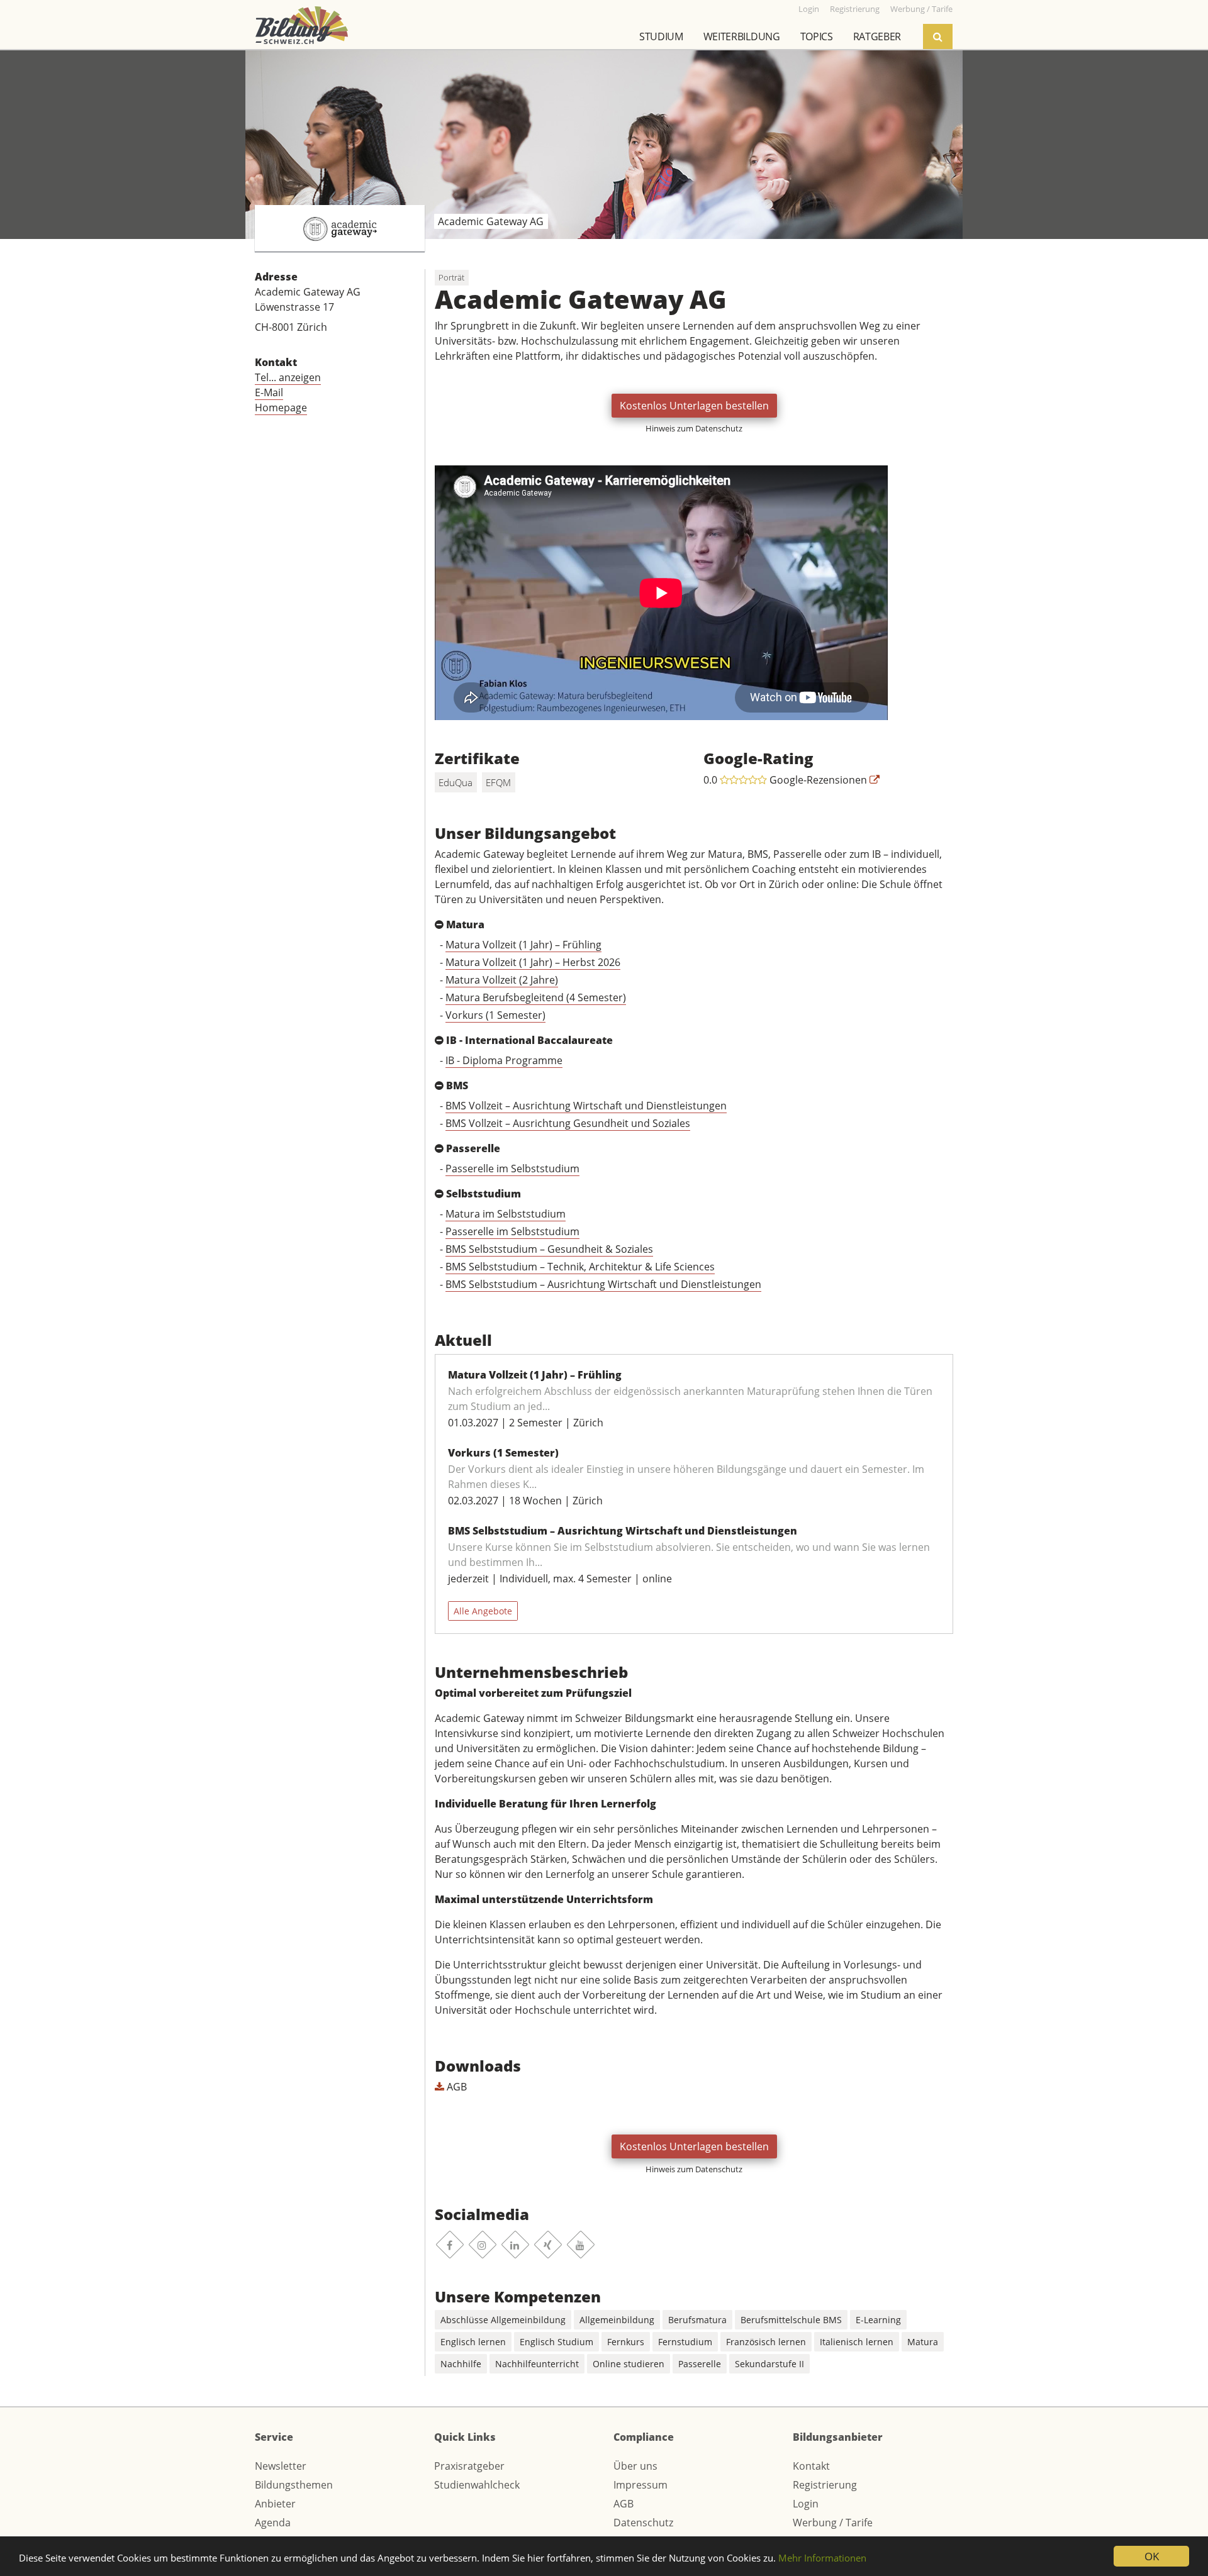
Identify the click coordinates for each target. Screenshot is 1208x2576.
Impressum (640, 2485)
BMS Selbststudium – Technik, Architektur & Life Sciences (580, 1267)
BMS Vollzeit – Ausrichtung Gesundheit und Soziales (568, 1123)
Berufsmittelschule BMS (791, 2320)
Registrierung (825, 2485)
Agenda (273, 2523)
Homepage (281, 408)
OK (1152, 2556)
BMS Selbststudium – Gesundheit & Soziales (549, 1249)
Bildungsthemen (294, 2485)
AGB (456, 2087)
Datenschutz (643, 2523)
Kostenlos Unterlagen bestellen (694, 406)
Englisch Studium (556, 2342)
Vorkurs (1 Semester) (495, 1015)
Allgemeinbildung (617, 2320)
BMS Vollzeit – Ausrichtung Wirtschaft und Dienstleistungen (586, 1106)
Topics (817, 36)
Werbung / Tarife (833, 2523)
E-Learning (878, 2320)
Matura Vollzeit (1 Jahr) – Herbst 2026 (533, 962)
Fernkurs (626, 2342)
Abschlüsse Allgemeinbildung (503, 2320)
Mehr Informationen (822, 2558)
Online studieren (629, 2364)
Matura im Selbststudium (506, 1214)
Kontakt (811, 2466)
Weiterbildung (742, 36)
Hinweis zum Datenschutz (694, 428)
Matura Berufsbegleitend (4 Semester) (536, 997)
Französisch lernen (766, 2342)
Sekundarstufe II (769, 2364)
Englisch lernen (473, 2342)
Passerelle (700, 2364)
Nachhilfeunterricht (537, 2364)
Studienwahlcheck (477, 2485)
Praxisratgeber (469, 2466)
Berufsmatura (697, 2320)
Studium (661, 36)
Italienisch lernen (857, 2342)
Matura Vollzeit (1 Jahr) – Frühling (523, 945)
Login (806, 2504)
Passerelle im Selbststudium (512, 1169)
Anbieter (275, 2504)
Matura (923, 2342)
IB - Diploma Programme (504, 1060)
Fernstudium (685, 2342)
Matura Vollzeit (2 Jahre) (502, 980)
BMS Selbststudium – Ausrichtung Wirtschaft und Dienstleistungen (603, 1284)
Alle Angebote (483, 1611)
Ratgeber (877, 36)
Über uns (635, 2466)
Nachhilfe (461, 2364)
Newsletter (281, 2466)
